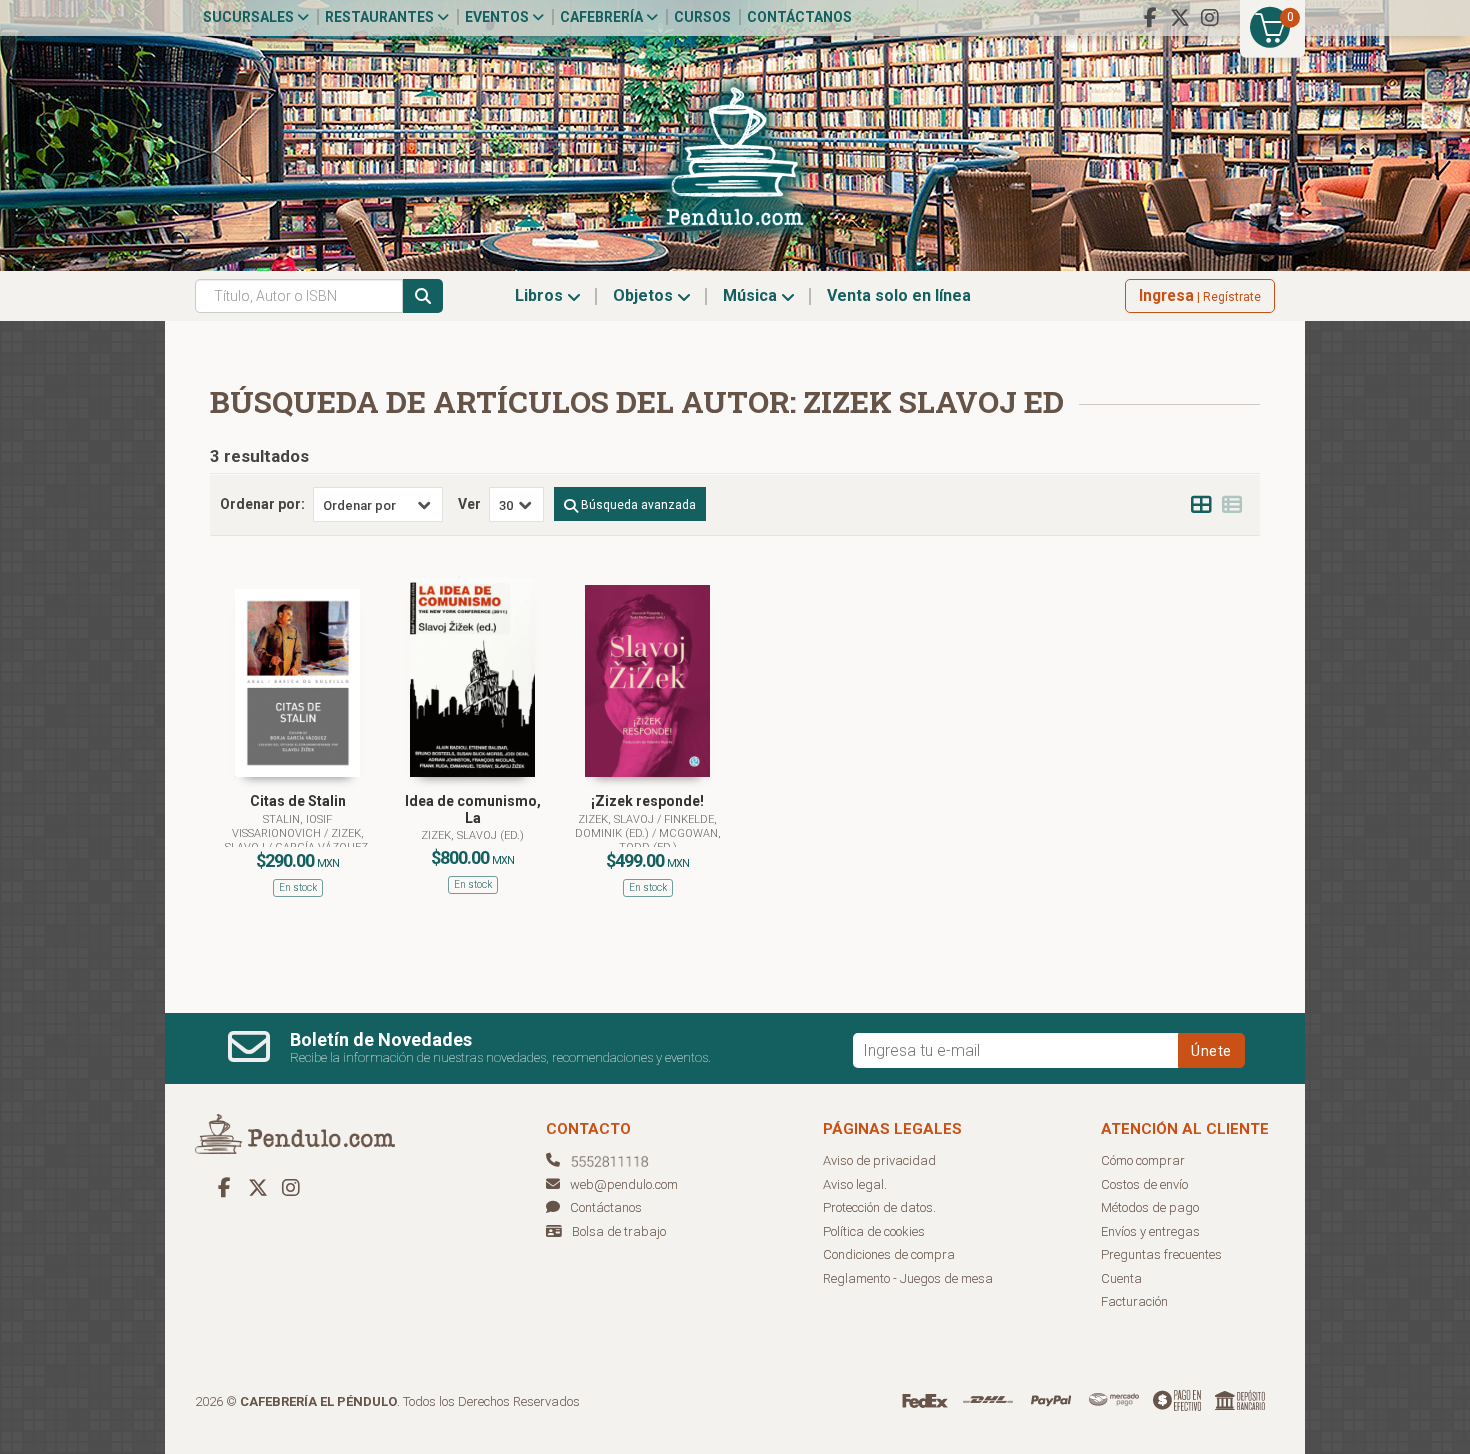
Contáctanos (799, 17)
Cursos (702, 17)
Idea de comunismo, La (473, 809)
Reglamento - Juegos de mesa (908, 1278)
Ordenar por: (262, 504)
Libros (541, 295)
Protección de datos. (879, 1207)
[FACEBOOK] (1150, 18)
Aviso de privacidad (879, 1160)
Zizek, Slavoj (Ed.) (472, 835)
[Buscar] (423, 296)
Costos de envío (1144, 1184)
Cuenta (1121, 1278)
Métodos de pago (1150, 1207)
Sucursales (250, 17)
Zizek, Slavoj (617, 819)
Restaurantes (381, 17)
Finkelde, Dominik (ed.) (646, 826)
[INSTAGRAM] (1210, 18)
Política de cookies (874, 1231)
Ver (469, 504)
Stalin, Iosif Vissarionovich (282, 826)
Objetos (645, 295)
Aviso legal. (855, 1184)
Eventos (498, 17)
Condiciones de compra (889, 1254)
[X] (1180, 18)
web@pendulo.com (624, 1184)
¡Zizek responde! (647, 801)
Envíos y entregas (1150, 1231)
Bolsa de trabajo (619, 1231)
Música (752, 295)
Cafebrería (603, 17)
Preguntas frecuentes (1161, 1254)
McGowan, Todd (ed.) (670, 840)
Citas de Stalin (298, 801)
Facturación (1134, 1301)
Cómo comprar (1143, 1160)
